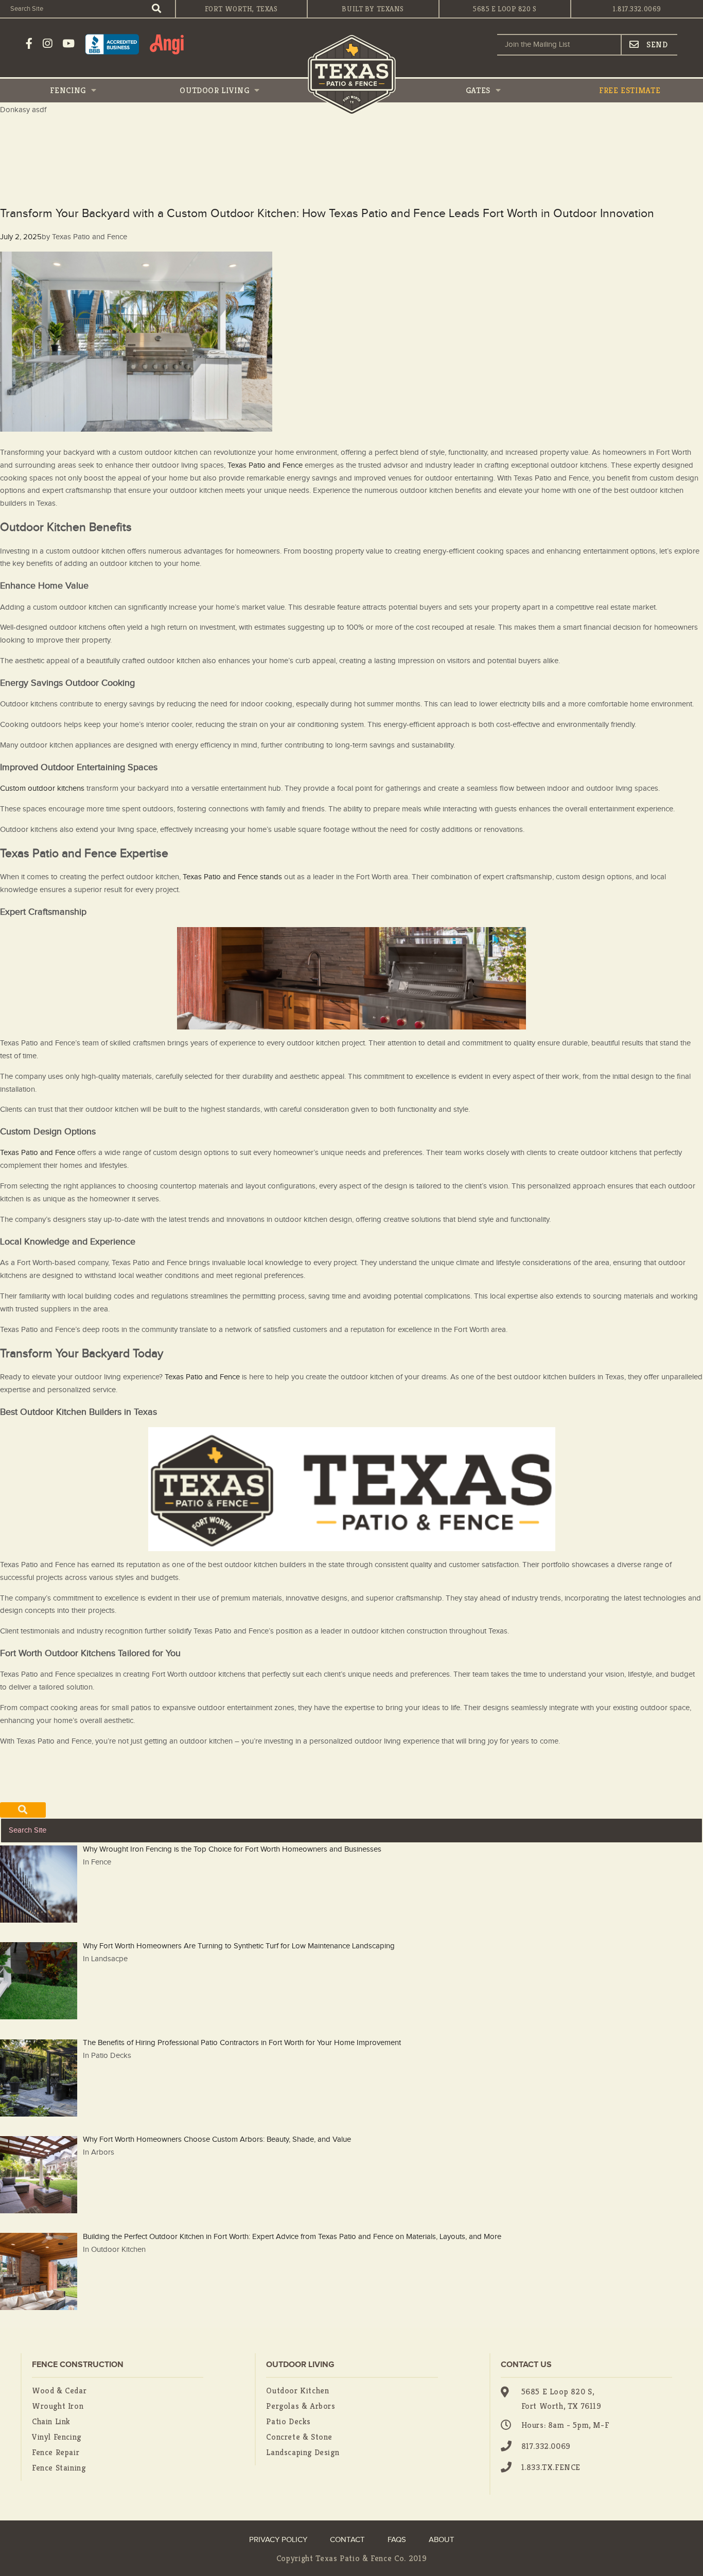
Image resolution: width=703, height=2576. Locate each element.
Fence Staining (59, 2468)
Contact (347, 2540)
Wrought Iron (58, 2406)
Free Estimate (630, 90)
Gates (479, 90)
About (442, 2540)
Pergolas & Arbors (301, 2406)
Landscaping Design (303, 2452)
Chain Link (51, 2421)
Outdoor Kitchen (297, 2391)
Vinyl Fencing (57, 2437)
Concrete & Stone (299, 2437)
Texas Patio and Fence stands (232, 877)
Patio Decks (288, 2421)
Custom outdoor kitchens (42, 788)
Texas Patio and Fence (264, 465)
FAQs (397, 2540)
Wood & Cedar (59, 2391)
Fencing (69, 90)
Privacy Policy (278, 2540)
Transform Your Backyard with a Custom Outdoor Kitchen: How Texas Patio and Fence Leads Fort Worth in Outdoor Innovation (327, 214)
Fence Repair (56, 2452)
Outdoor (214, 90)
